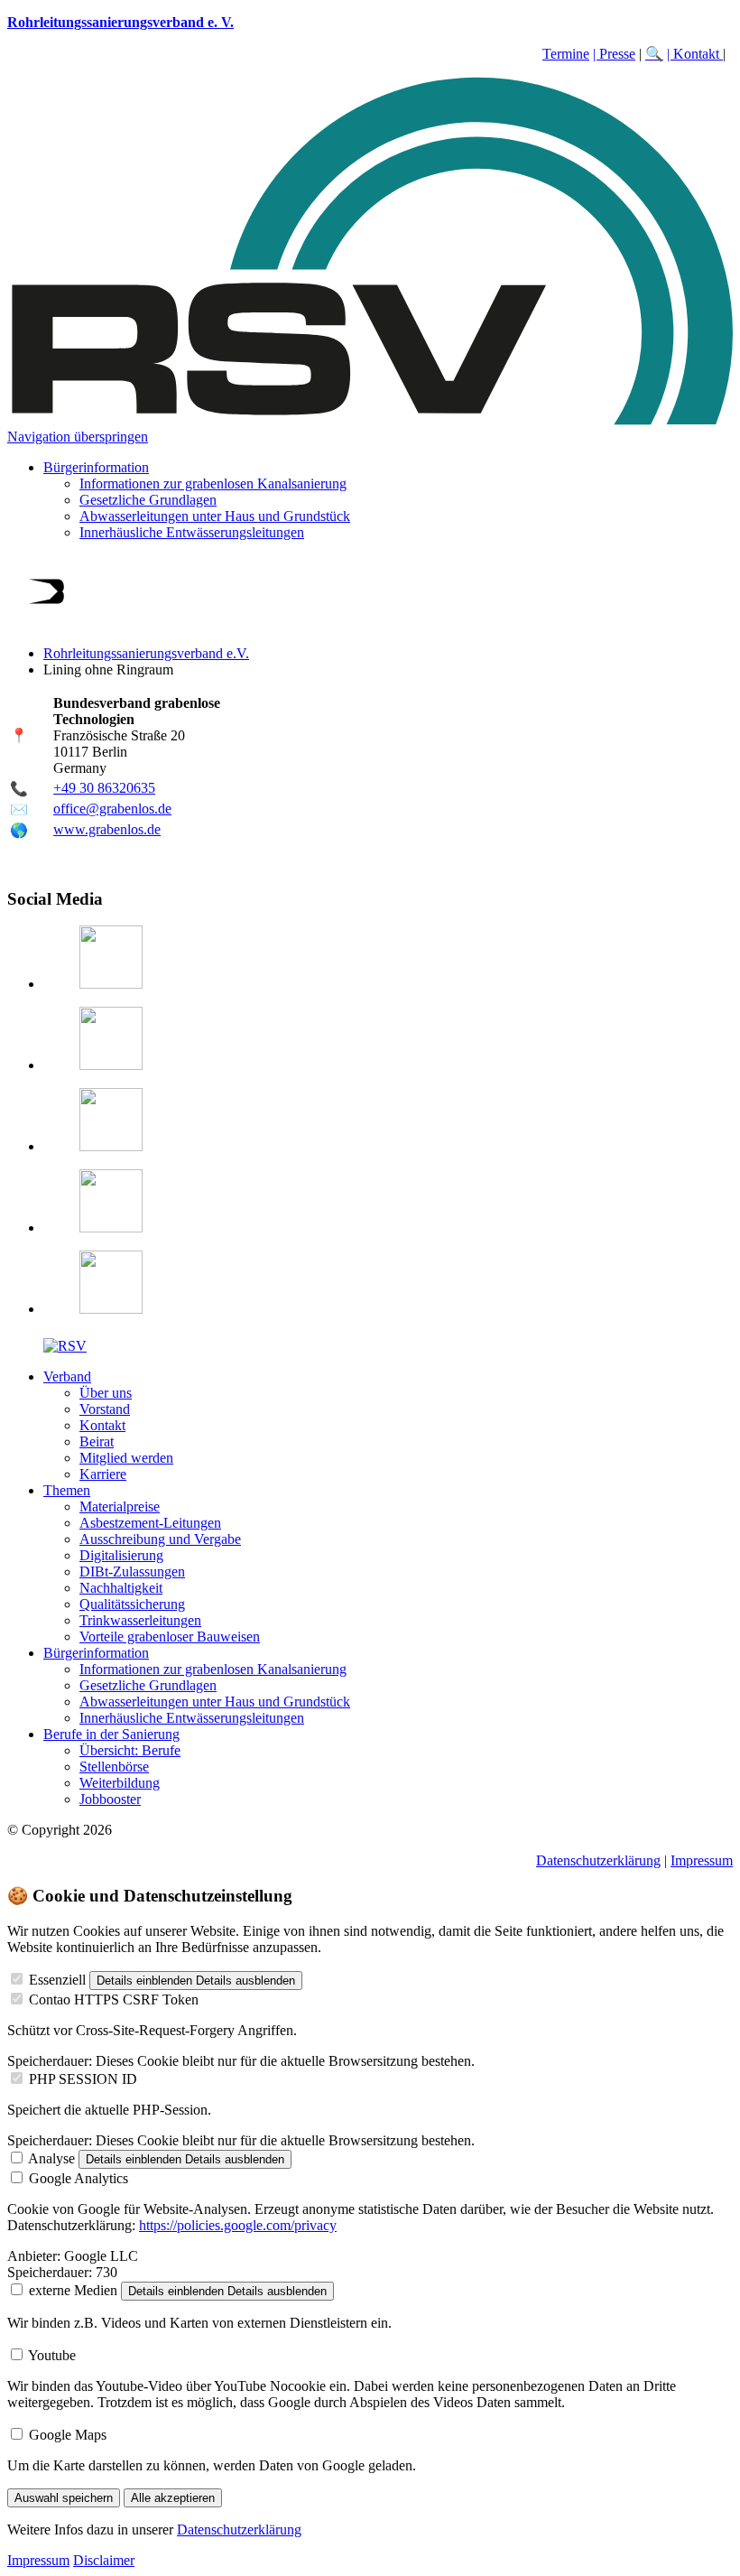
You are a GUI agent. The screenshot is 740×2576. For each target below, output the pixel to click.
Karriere (103, 1474)
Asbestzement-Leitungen (150, 1523)
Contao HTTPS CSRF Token (114, 1999)
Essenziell (57, 1980)
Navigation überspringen (78, 437)
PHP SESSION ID (83, 2079)
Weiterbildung (120, 1783)
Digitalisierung (121, 1555)
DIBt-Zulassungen (132, 1572)
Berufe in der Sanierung (111, 1734)
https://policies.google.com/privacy (238, 2225)
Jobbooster (110, 1799)
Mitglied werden (126, 1458)
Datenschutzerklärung (598, 1860)
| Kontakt (695, 54)
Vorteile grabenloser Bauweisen (170, 1637)
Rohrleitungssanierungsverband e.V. (146, 653)
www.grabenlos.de (107, 829)
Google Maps (68, 2435)
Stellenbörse (114, 1767)
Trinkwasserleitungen (140, 1620)
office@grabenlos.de (112, 809)
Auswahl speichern (64, 2498)
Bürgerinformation (96, 467)
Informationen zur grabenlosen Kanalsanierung (213, 484)
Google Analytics (79, 2178)
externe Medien (73, 2290)
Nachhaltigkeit (121, 1588)
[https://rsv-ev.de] (370, 420)
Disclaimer (104, 2560)
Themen (67, 1490)
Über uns (106, 1393)
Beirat (97, 1441)
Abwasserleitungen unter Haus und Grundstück (215, 516)
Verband (67, 1376)
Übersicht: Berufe (130, 1750)
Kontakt (102, 1425)
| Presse (614, 54)
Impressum (702, 1860)
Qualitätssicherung (132, 1604)
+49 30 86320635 (104, 788)
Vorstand (105, 1409)
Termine (566, 54)
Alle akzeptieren (173, 2498)
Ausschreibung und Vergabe (160, 1539)
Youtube (52, 2355)
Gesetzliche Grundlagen (148, 500)
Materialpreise (120, 1507)
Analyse (51, 2158)
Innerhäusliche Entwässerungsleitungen (192, 532)
